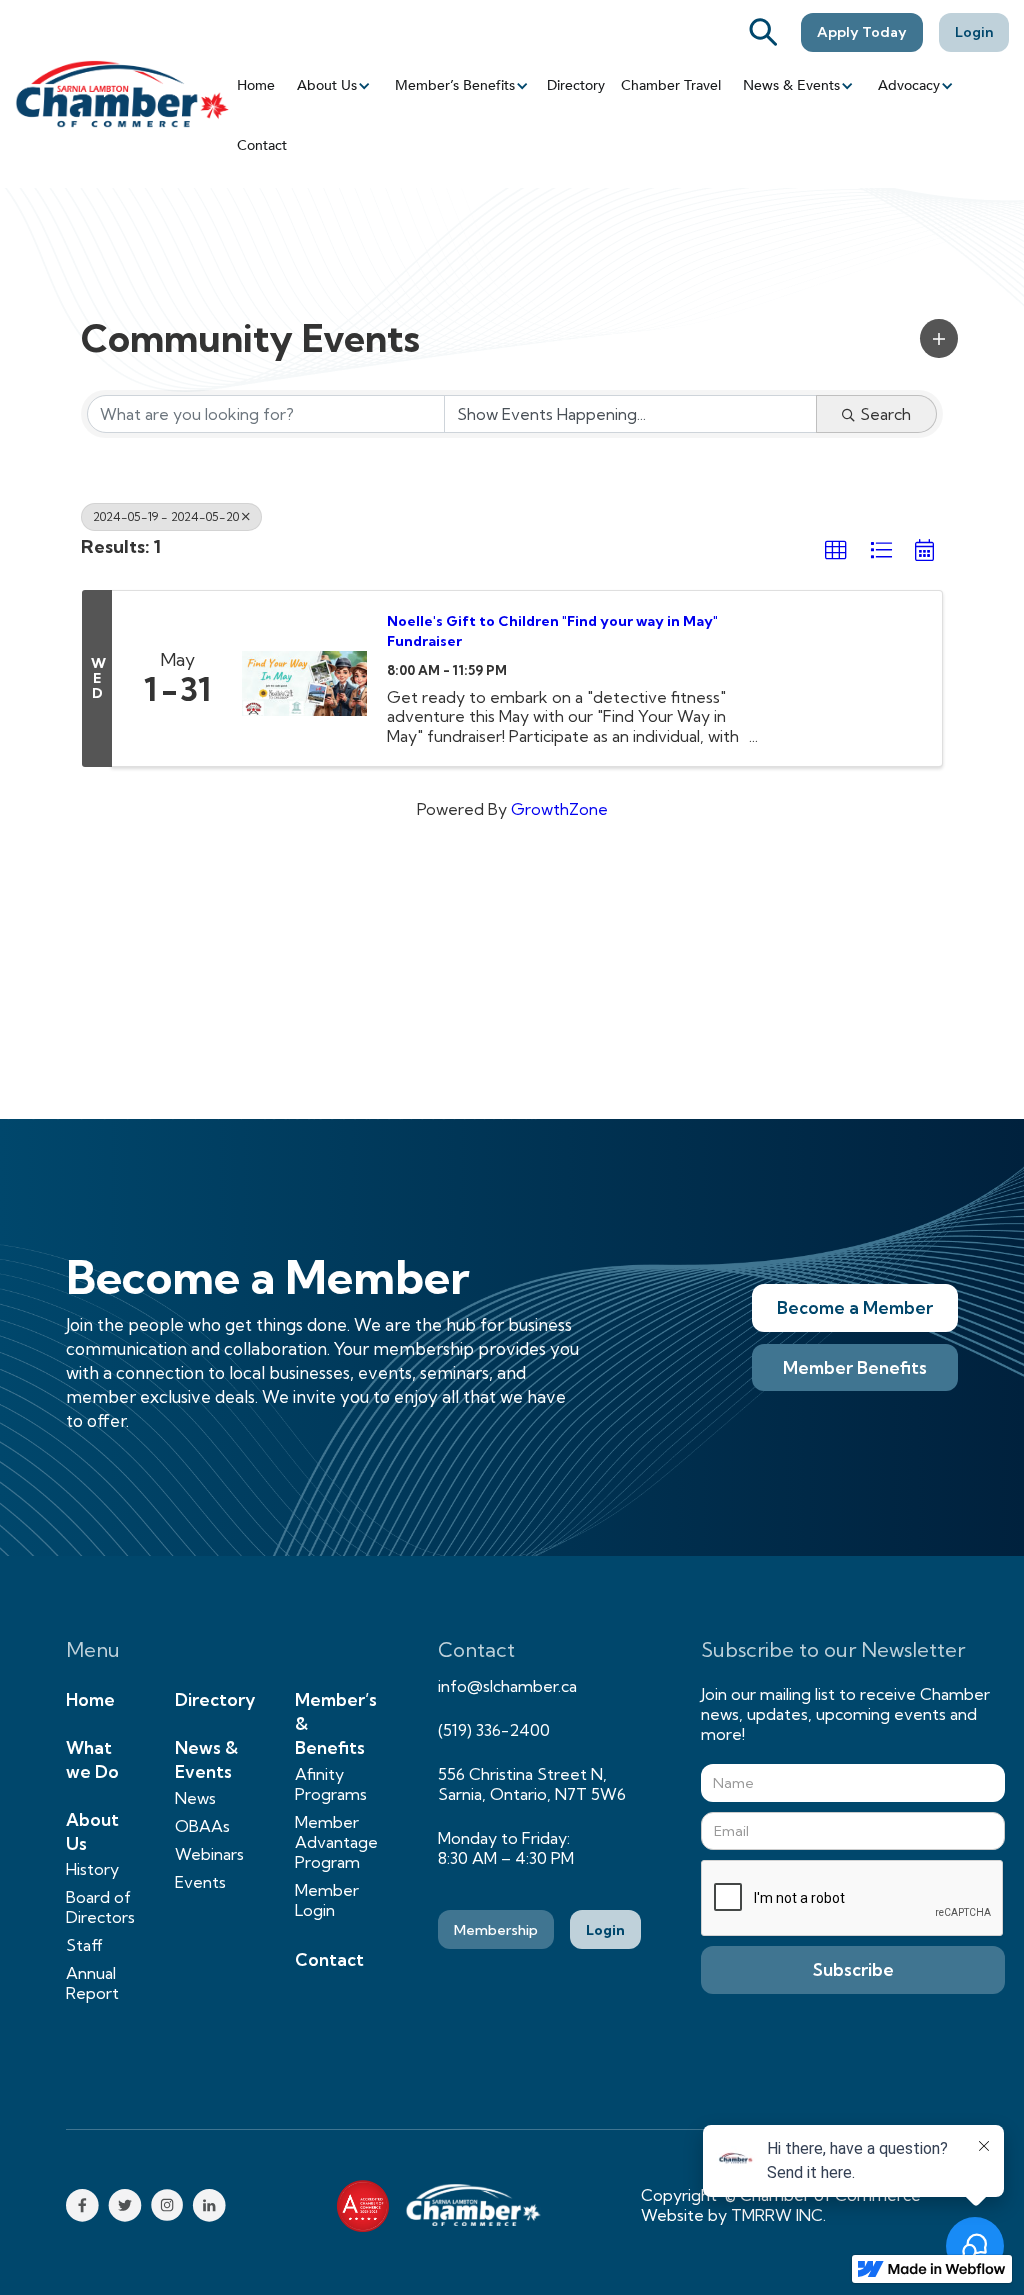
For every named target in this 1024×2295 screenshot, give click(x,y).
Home (256, 85)
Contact (262, 145)
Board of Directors (100, 1907)
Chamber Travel (671, 85)
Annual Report (92, 1983)
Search (885, 414)
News (195, 1798)
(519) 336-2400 (494, 1730)
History (92, 1869)
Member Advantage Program (336, 1842)
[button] (332, 86)
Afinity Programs (331, 1784)
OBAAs (202, 1826)
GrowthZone (559, 809)
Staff (84, 1945)
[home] (122, 93)
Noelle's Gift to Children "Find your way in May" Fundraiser (552, 631)
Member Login (327, 1900)
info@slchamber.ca (507, 1686)
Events (200, 1882)
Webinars (209, 1854)
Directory (576, 85)
